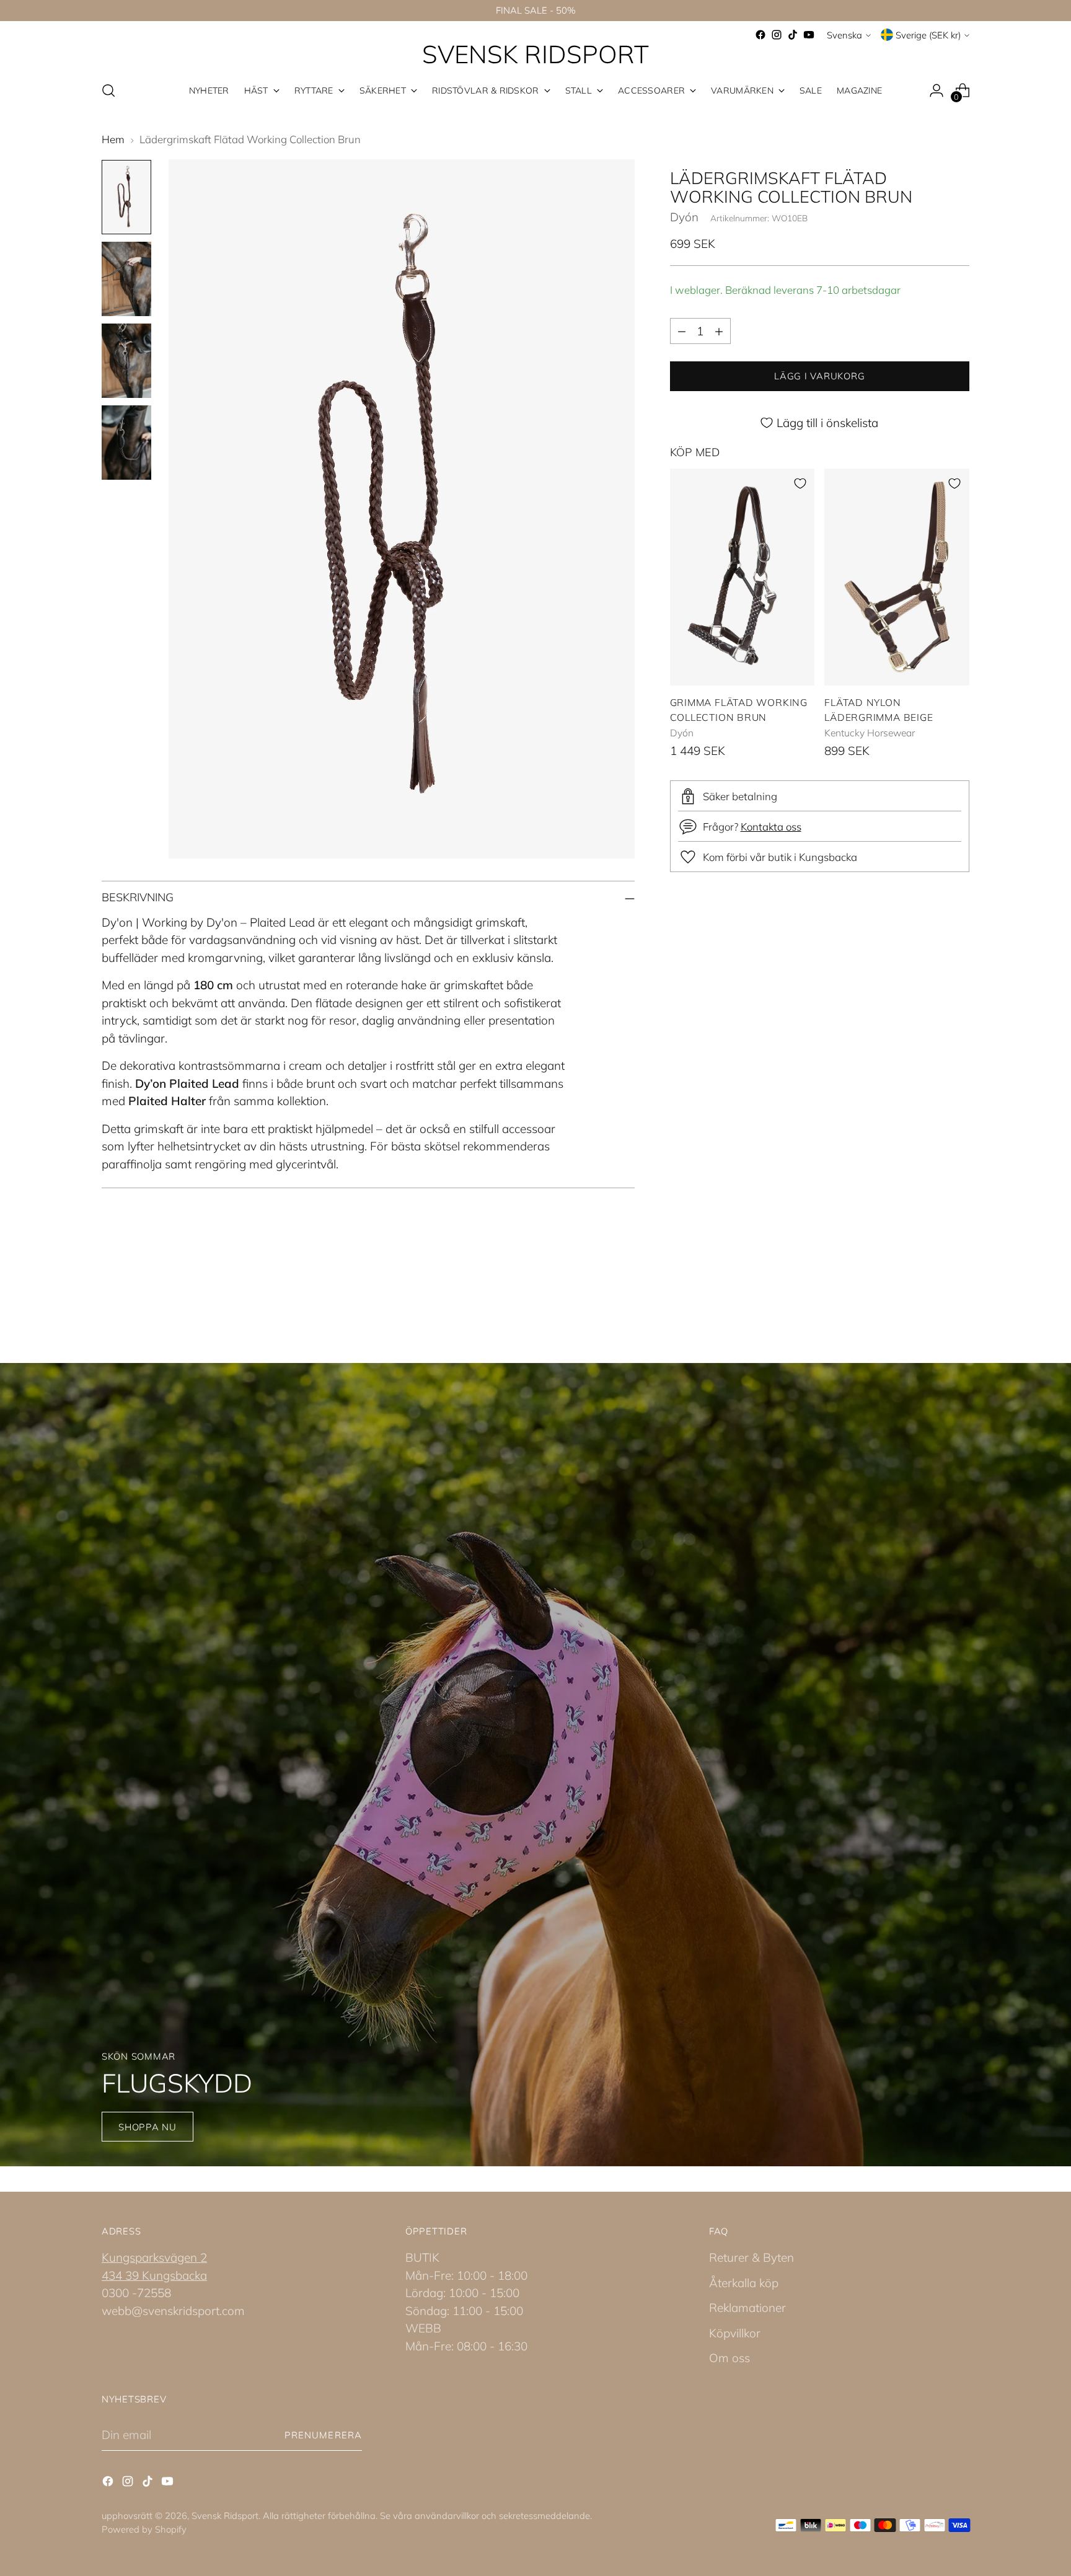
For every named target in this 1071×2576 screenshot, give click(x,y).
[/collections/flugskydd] (535, 1765)
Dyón (684, 218)
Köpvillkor (735, 2333)
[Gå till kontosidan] (937, 90)
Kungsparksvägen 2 (154, 2257)
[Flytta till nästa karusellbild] (959, 1295)
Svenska (844, 35)
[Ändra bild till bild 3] (126, 361)
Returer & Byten (751, 2257)
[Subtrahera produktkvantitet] (682, 331)
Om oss (729, 2358)
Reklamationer (747, 2308)
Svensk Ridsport (225, 2516)
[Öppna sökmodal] (108, 90)
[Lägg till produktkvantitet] (719, 331)
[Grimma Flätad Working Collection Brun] (743, 577)
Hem (113, 139)
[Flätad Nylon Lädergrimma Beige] (897, 577)
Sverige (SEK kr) (928, 35)
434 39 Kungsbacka (154, 2275)
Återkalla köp (744, 2283)
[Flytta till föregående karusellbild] (930, 1296)
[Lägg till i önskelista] (800, 483)
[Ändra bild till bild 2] (126, 279)
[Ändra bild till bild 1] (126, 197)
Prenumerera (323, 2435)
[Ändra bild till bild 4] (126, 443)
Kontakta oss (771, 827)
